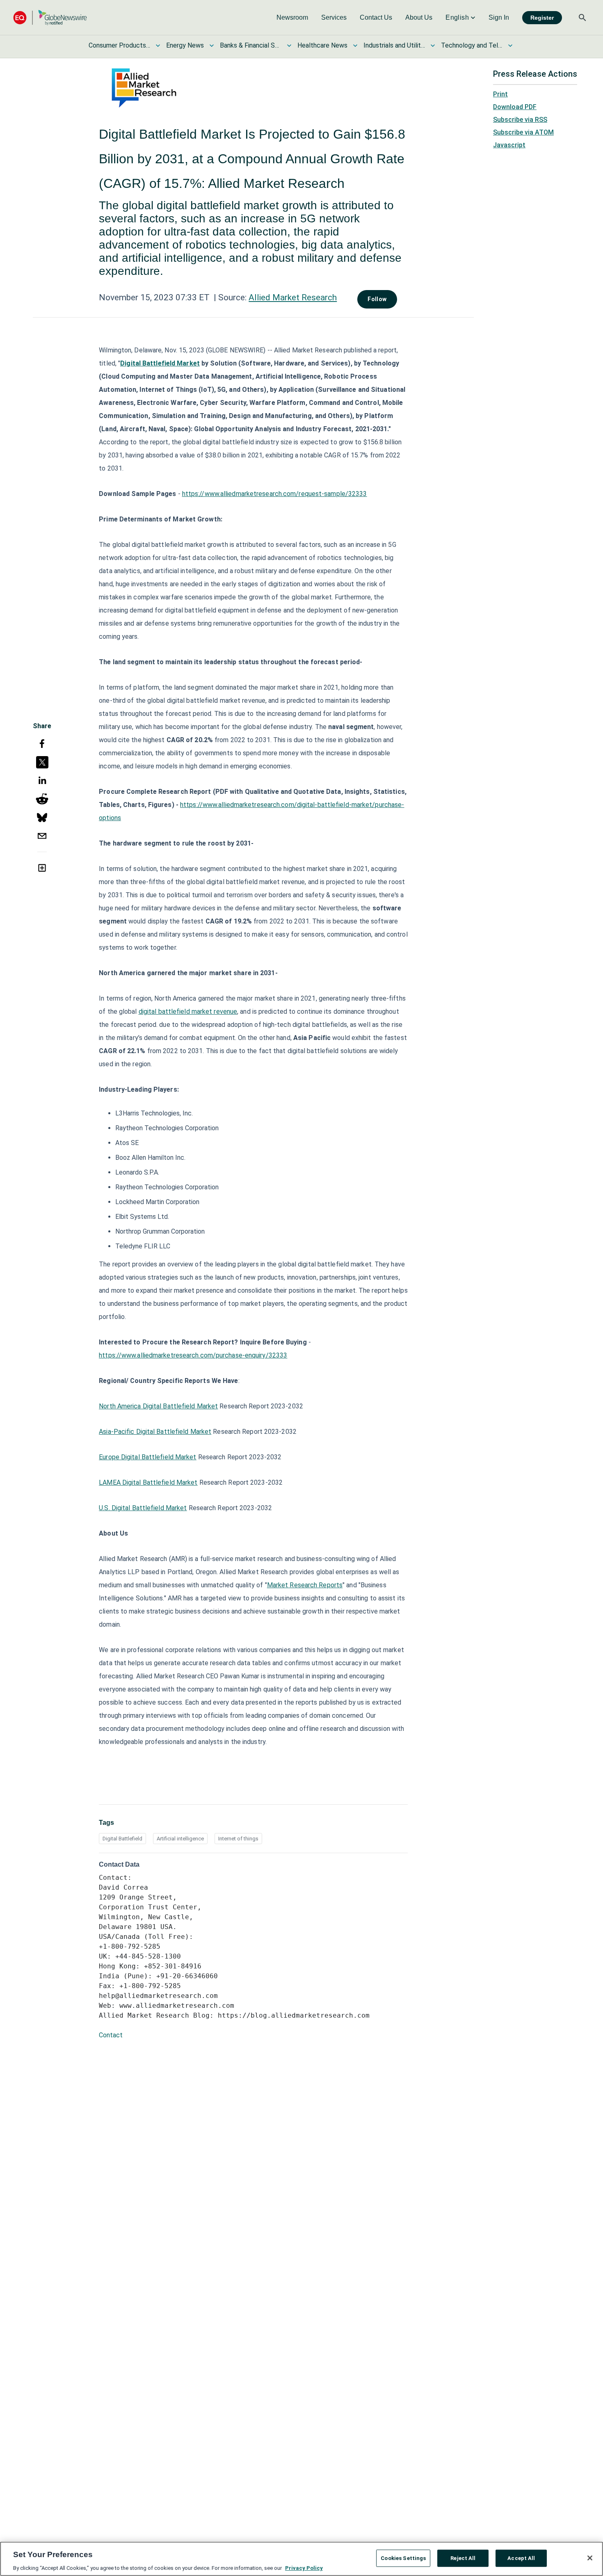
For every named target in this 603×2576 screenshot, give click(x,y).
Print (500, 94)
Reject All (463, 2558)
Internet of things (238, 1839)
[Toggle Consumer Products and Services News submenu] (158, 46)
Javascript (509, 145)
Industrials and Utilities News (394, 45)
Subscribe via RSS (520, 120)
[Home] (50, 17)
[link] (292, 18)
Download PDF (515, 107)
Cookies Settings (403, 2558)
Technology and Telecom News (472, 45)
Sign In (499, 17)
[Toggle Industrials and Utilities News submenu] (433, 46)
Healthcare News (322, 45)
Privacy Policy (304, 2568)
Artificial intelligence (180, 1839)
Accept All (521, 2558)
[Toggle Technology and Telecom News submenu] (510, 46)
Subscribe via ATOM (523, 132)
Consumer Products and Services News (119, 45)
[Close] (590, 2558)
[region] (301, 2559)
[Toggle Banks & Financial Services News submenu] (289, 46)
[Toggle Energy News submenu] (212, 46)
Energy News (185, 45)
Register (542, 18)
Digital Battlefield (122, 1839)
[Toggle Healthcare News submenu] (355, 46)
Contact (111, 2035)
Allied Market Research (293, 297)
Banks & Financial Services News (251, 45)
